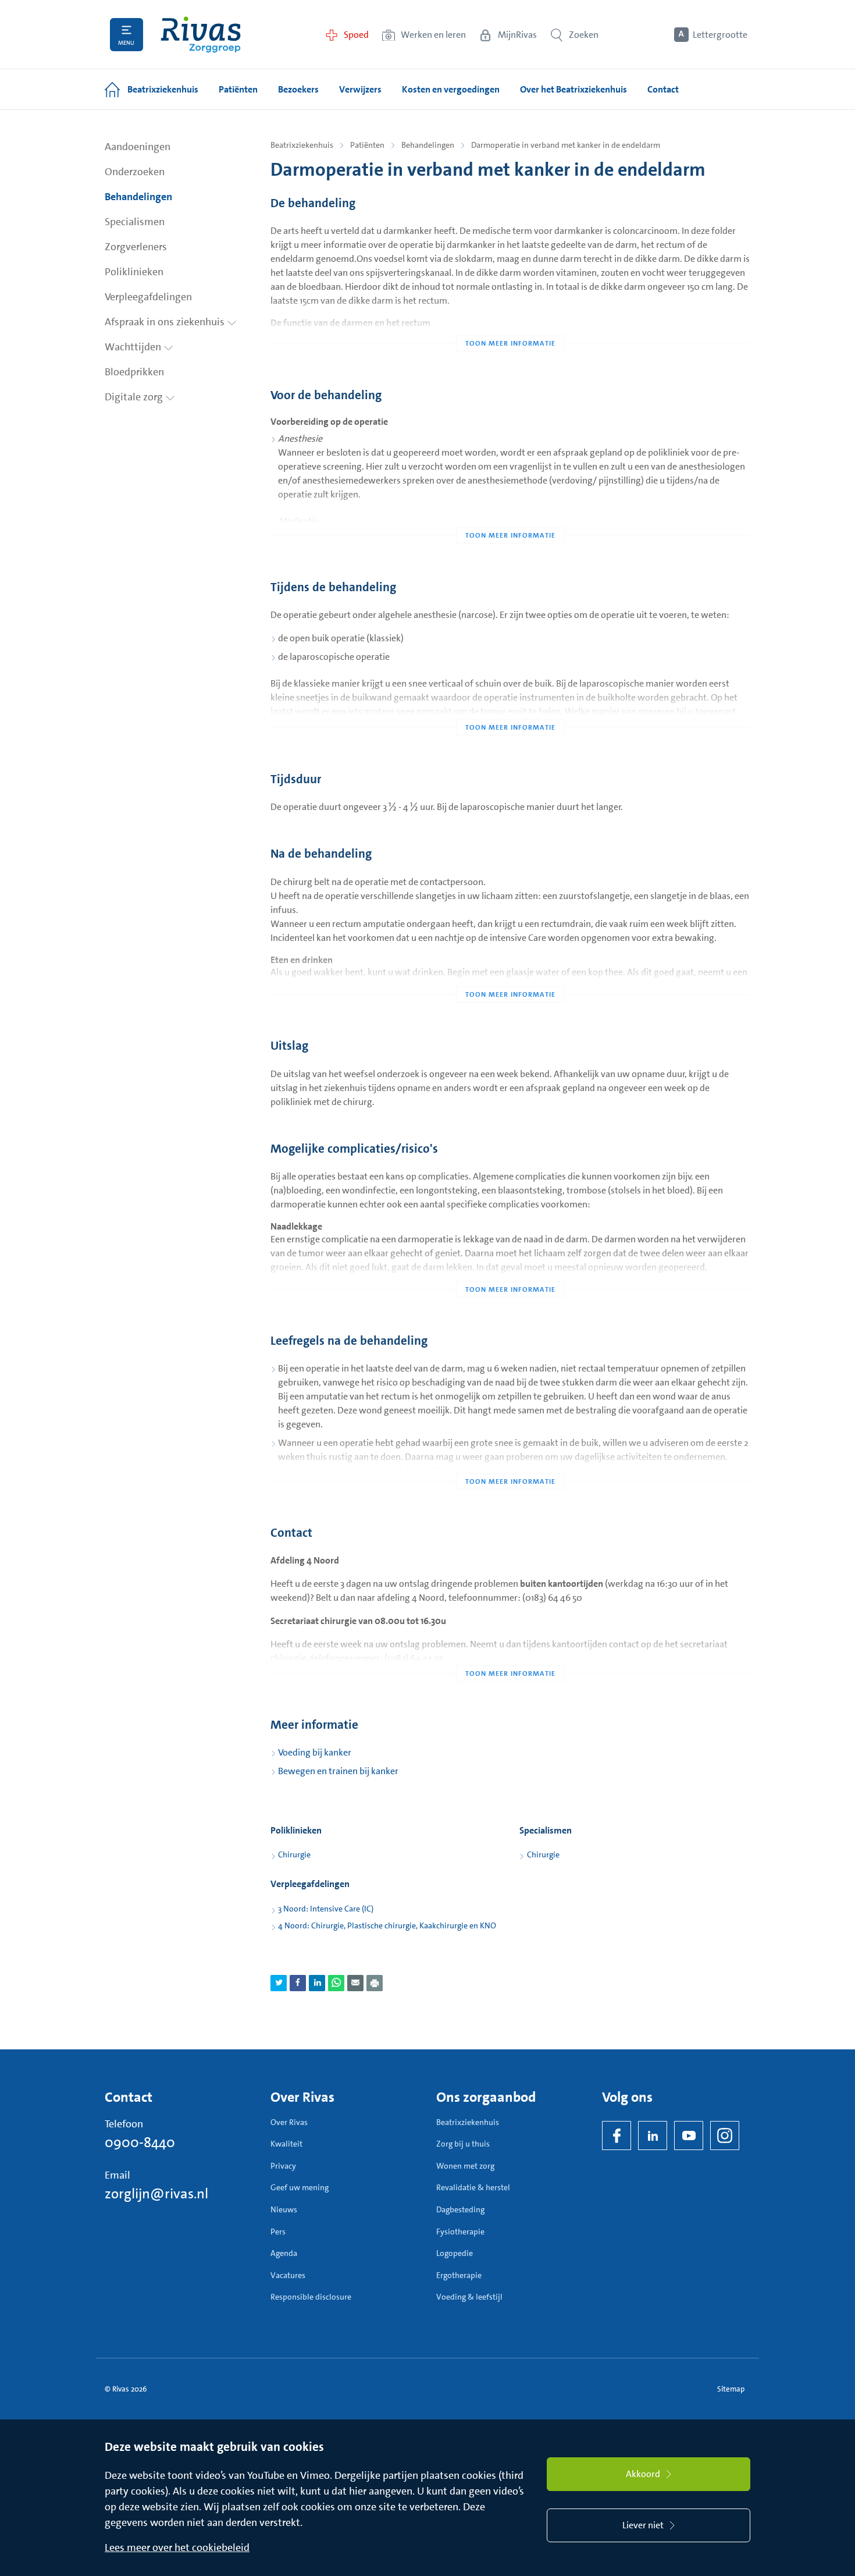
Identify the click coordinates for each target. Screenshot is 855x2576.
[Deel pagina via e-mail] (355, 1983)
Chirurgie (294, 1854)
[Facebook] (617, 2136)
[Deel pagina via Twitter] (279, 1983)
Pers (278, 2232)
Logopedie (455, 2253)
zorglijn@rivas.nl (156, 2194)
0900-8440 (140, 2142)
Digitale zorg (135, 397)
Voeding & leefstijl (469, 2297)
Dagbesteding (460, 2209)
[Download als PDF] (375, 1983)
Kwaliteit (286, 2144)
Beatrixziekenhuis (302, 145)
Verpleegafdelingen (148, 297)
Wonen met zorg (465, 2166)
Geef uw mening (300, 2187)
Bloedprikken (134, 372)
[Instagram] (725, 2136)
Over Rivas (289, 2122)
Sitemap (731, 2389)
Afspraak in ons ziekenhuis (166, 322)
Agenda (284, 2253)
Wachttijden (134, 347)
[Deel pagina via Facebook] (298, 1983)
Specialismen (135, 222)
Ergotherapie (459, 2275)
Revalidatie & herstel (473, 2187)
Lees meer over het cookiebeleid (177, 2547)
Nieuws (284, 2209)
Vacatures (288, 2275)
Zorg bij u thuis (463, 2144)
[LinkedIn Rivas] (653, 2136)
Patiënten (367, 145)
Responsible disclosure (311, 2297)
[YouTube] (689, 2136)
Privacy (283, 2166)
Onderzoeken (135, 172)
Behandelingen (138, 197)
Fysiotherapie (460, 2232)
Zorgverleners (136, 247)
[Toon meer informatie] (510, 320)
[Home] (201, 35)
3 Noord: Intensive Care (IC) (326, 1909)
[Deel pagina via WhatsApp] (336, 1983)
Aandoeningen (138, 147)
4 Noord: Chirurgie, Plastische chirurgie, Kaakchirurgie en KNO (387, 1925)
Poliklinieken (134, 272)
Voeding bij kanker (315, 1752)
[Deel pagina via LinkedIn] (317, 1983)
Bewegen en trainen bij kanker (338, 1771)
